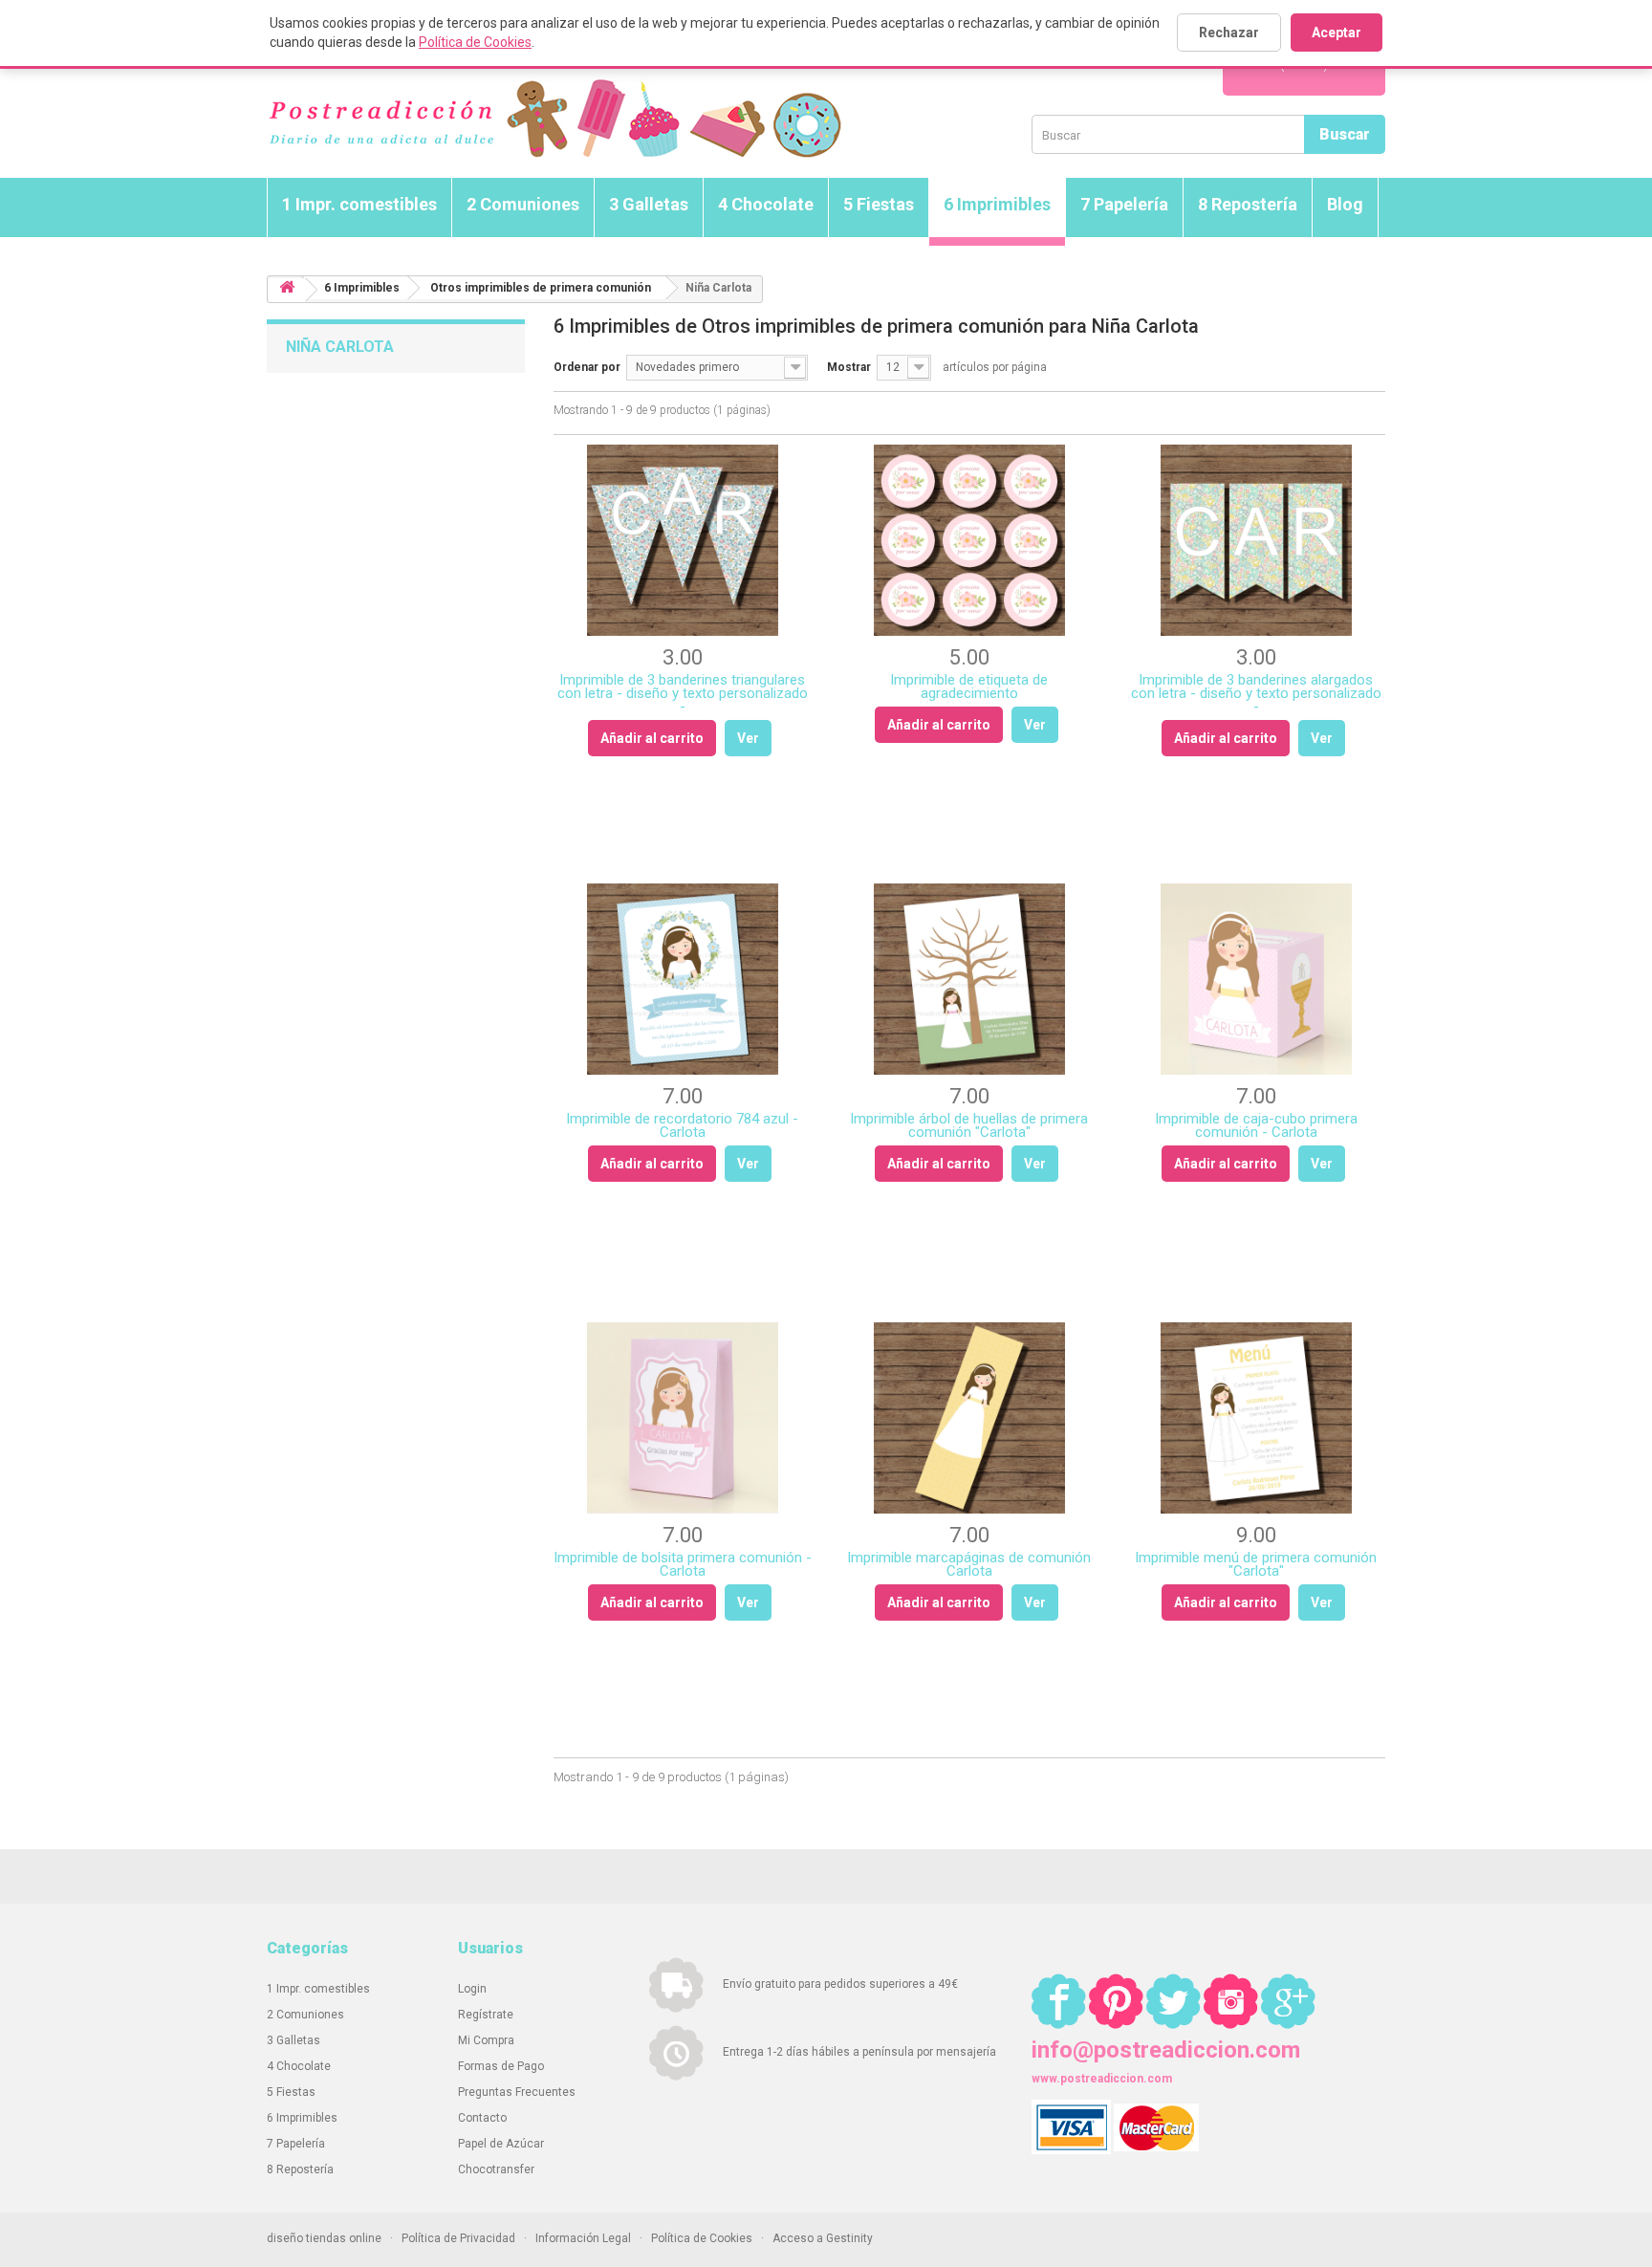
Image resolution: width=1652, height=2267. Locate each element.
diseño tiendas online (324, 2238)
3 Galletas (649, 204)
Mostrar (849, 367)
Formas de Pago (501, 2066)
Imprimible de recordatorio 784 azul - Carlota (682, 1125)
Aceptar (1337, 33)
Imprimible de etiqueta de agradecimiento (969, 687)
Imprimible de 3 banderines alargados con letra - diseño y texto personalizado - (1256, 693)
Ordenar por (587, 367)
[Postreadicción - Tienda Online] (554, 119)
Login (472, 1989)
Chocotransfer (496, 2169)
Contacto (482, 2118)
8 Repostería (1248, 204)
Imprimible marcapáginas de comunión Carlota (969, 1564)
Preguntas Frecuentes (517, 2092)
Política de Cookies (475, 42)
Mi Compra (486, 2040)
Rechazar (1229, 33)
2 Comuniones (523, 204)
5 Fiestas (879, 204)
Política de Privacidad (458, 2238)
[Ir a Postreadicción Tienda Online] (287, 290)
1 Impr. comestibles (359, 204)
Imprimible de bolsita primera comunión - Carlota (683, 1564)
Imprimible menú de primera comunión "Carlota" (1256, 1564)
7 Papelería (1124, 204)
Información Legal (583, 2238)
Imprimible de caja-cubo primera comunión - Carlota (1256, 1125)
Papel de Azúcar (501, 2144)
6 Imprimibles (997, 204)
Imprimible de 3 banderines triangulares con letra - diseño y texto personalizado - (683, 693)
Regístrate (486, 2015)
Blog (1345, 204)
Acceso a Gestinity (823, 2238)
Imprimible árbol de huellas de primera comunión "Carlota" (969, 1125)
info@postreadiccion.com (1166, 2050)
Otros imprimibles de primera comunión (541, 288)
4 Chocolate (766, 204)
